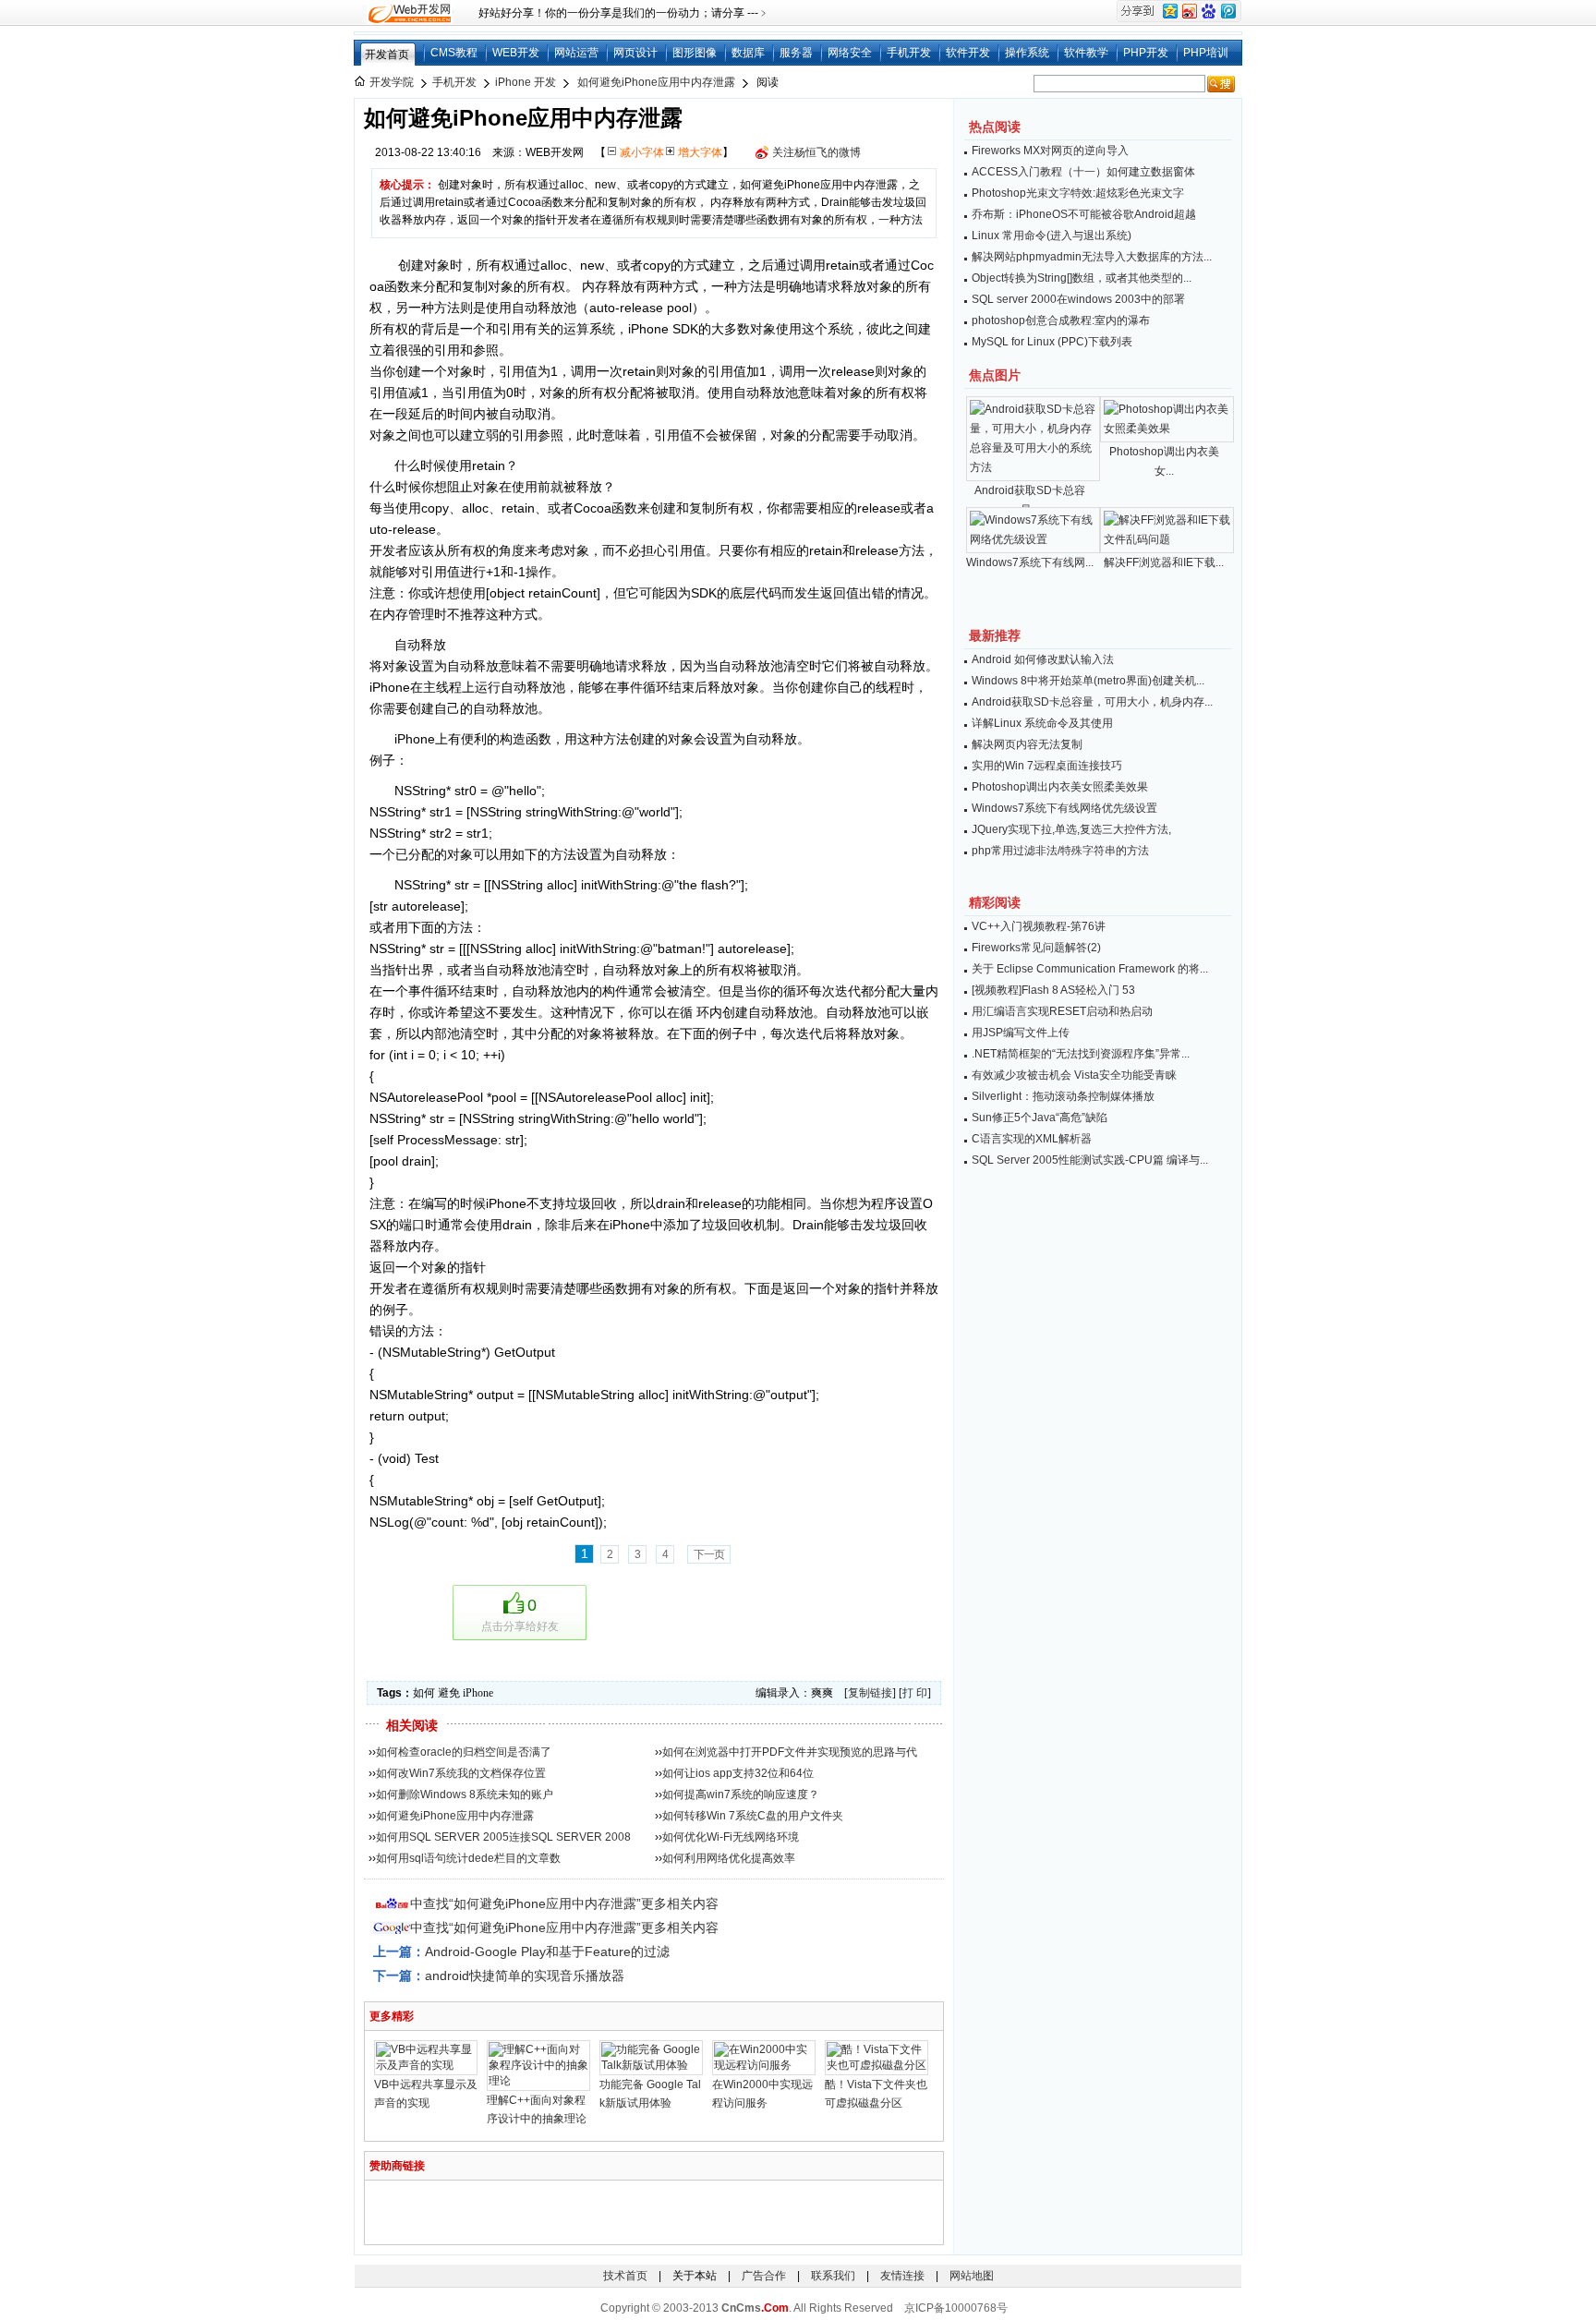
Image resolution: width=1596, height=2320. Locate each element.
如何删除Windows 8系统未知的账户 (465, 1794)
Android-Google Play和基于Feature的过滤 (547, 1951)
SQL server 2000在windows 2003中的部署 (1078, 299)
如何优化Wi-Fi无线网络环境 (731, 1837)
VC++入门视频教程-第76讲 (1039, 926)
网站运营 (576, 53)
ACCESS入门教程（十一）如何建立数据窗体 (1083, 172)
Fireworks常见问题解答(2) (1036, 948)
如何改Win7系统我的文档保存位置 (461, 1773)
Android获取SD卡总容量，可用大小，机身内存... (1092, 702)
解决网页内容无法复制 (1027, 744)
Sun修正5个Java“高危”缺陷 (1040, 1118)
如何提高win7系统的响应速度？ (741, 1794)
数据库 (748, 53)
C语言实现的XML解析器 (1032, 1139)
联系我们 (833, 2276)
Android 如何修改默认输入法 (1043, 659)
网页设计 (635, 53)
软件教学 (1086, 53)
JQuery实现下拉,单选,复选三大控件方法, (1071, 829)
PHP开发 (1146, 53)
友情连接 (902, 2276)
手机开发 (909, 53)
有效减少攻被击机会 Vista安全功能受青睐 (1074, 1075)
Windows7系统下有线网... (1030, 562)
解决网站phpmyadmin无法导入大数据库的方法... (1092, 257)
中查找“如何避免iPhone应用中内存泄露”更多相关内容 (564, 1903)
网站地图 (972, 2276)
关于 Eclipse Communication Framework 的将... (1090, 969)
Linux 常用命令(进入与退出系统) (1052, 236)
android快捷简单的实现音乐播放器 (525, 1976)
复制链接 (870, 1693)
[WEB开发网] (408, 13)
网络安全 (850, 53)
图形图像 (695, 53)
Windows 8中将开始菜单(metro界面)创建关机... (1088, 681)
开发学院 (392, 82)
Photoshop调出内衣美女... (1164, 461)
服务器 (796, 53)
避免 (449, 1693)
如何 (424, 1693)
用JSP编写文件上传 (1021, 1033)
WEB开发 (516, 53)
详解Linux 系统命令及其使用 (1042, 723)
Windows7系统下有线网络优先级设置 (1064, 808)
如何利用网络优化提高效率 (729, 1858)
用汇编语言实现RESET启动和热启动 (1062, 1011)
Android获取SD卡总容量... (1030, 500)
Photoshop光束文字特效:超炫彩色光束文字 (1078, 193)
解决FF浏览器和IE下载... (1164, 562)
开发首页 (387, 54)
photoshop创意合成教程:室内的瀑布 (1061, 320)
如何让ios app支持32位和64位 (738, 1773)
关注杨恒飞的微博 (816, 152)
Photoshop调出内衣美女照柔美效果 (1060, 787)
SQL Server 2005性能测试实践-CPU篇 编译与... (1090, 1160)
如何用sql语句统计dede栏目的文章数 (468, 1858)
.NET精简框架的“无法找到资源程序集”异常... (1081, 1054)
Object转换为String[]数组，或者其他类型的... (1082, 278)
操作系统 (1027, 53)
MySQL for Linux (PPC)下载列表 (1052, 342)
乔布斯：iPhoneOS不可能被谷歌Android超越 (1084, 214)
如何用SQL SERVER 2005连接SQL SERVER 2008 (503, 1837)
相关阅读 (412, 1725)
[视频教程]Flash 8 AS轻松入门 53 (1053, 990)
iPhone (478, 1693)
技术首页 (625, 2276)
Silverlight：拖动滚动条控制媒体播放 (1063, 1096)
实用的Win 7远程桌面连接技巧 (1047, 766)
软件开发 (968, 53)
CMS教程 (454, 53)
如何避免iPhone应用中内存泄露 (656, 82)
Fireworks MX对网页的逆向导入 (1050, 151)
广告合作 (764, 2276)
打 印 (915, 1693)
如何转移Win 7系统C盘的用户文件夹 (753, 1816)
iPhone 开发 (526, 82)
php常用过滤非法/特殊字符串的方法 (1060, 851)
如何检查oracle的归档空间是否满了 (464, 1752)
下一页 (709, 1554)
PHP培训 (1206, 53)
